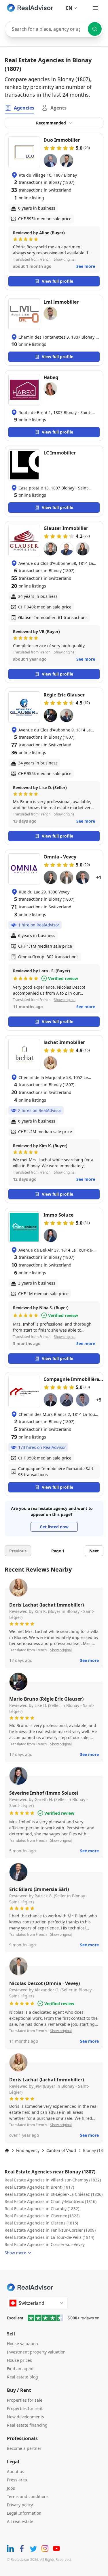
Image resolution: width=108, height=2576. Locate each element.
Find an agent (20, 2369)
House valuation (22, 2344)
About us (16, 2471)
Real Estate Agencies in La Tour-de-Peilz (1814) (49, 2237)
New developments (25, 2417)
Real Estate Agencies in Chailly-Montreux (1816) (51, 2201)
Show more (15, 2253)
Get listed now (54, 1527)
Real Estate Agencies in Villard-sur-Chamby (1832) (53, 2180)
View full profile (57, 281)
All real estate (20, 2521)
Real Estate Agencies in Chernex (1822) (42, 2216)
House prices (19, 2360)
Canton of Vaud (61, 2150)
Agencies (24, 108)
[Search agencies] (95, 29)
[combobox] (54, 29)
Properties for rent (25, 2408)
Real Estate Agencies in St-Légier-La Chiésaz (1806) (54, 2194)
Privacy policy (20, 2505)
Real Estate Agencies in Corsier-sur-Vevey (45, 2244)
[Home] (7, 2150)
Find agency (28, 2150)
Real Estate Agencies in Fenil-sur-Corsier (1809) (50, 2230)
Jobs (11, 2488)
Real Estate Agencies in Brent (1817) (39, 2187)
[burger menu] (95, 8)
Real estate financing (27, 2425)
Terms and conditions (28, 2496)
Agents (58, 108)
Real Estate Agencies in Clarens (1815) (41, 2223)
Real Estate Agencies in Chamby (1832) (42, 2209)
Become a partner (24, 2448)
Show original (65, 259)
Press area (17, 2480)
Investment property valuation (36, 2352)
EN (69, 8)
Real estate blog (22, 2377)
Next (94, 1551)
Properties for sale (25, 2400)
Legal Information (24, 2513)
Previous (18, 1551)
